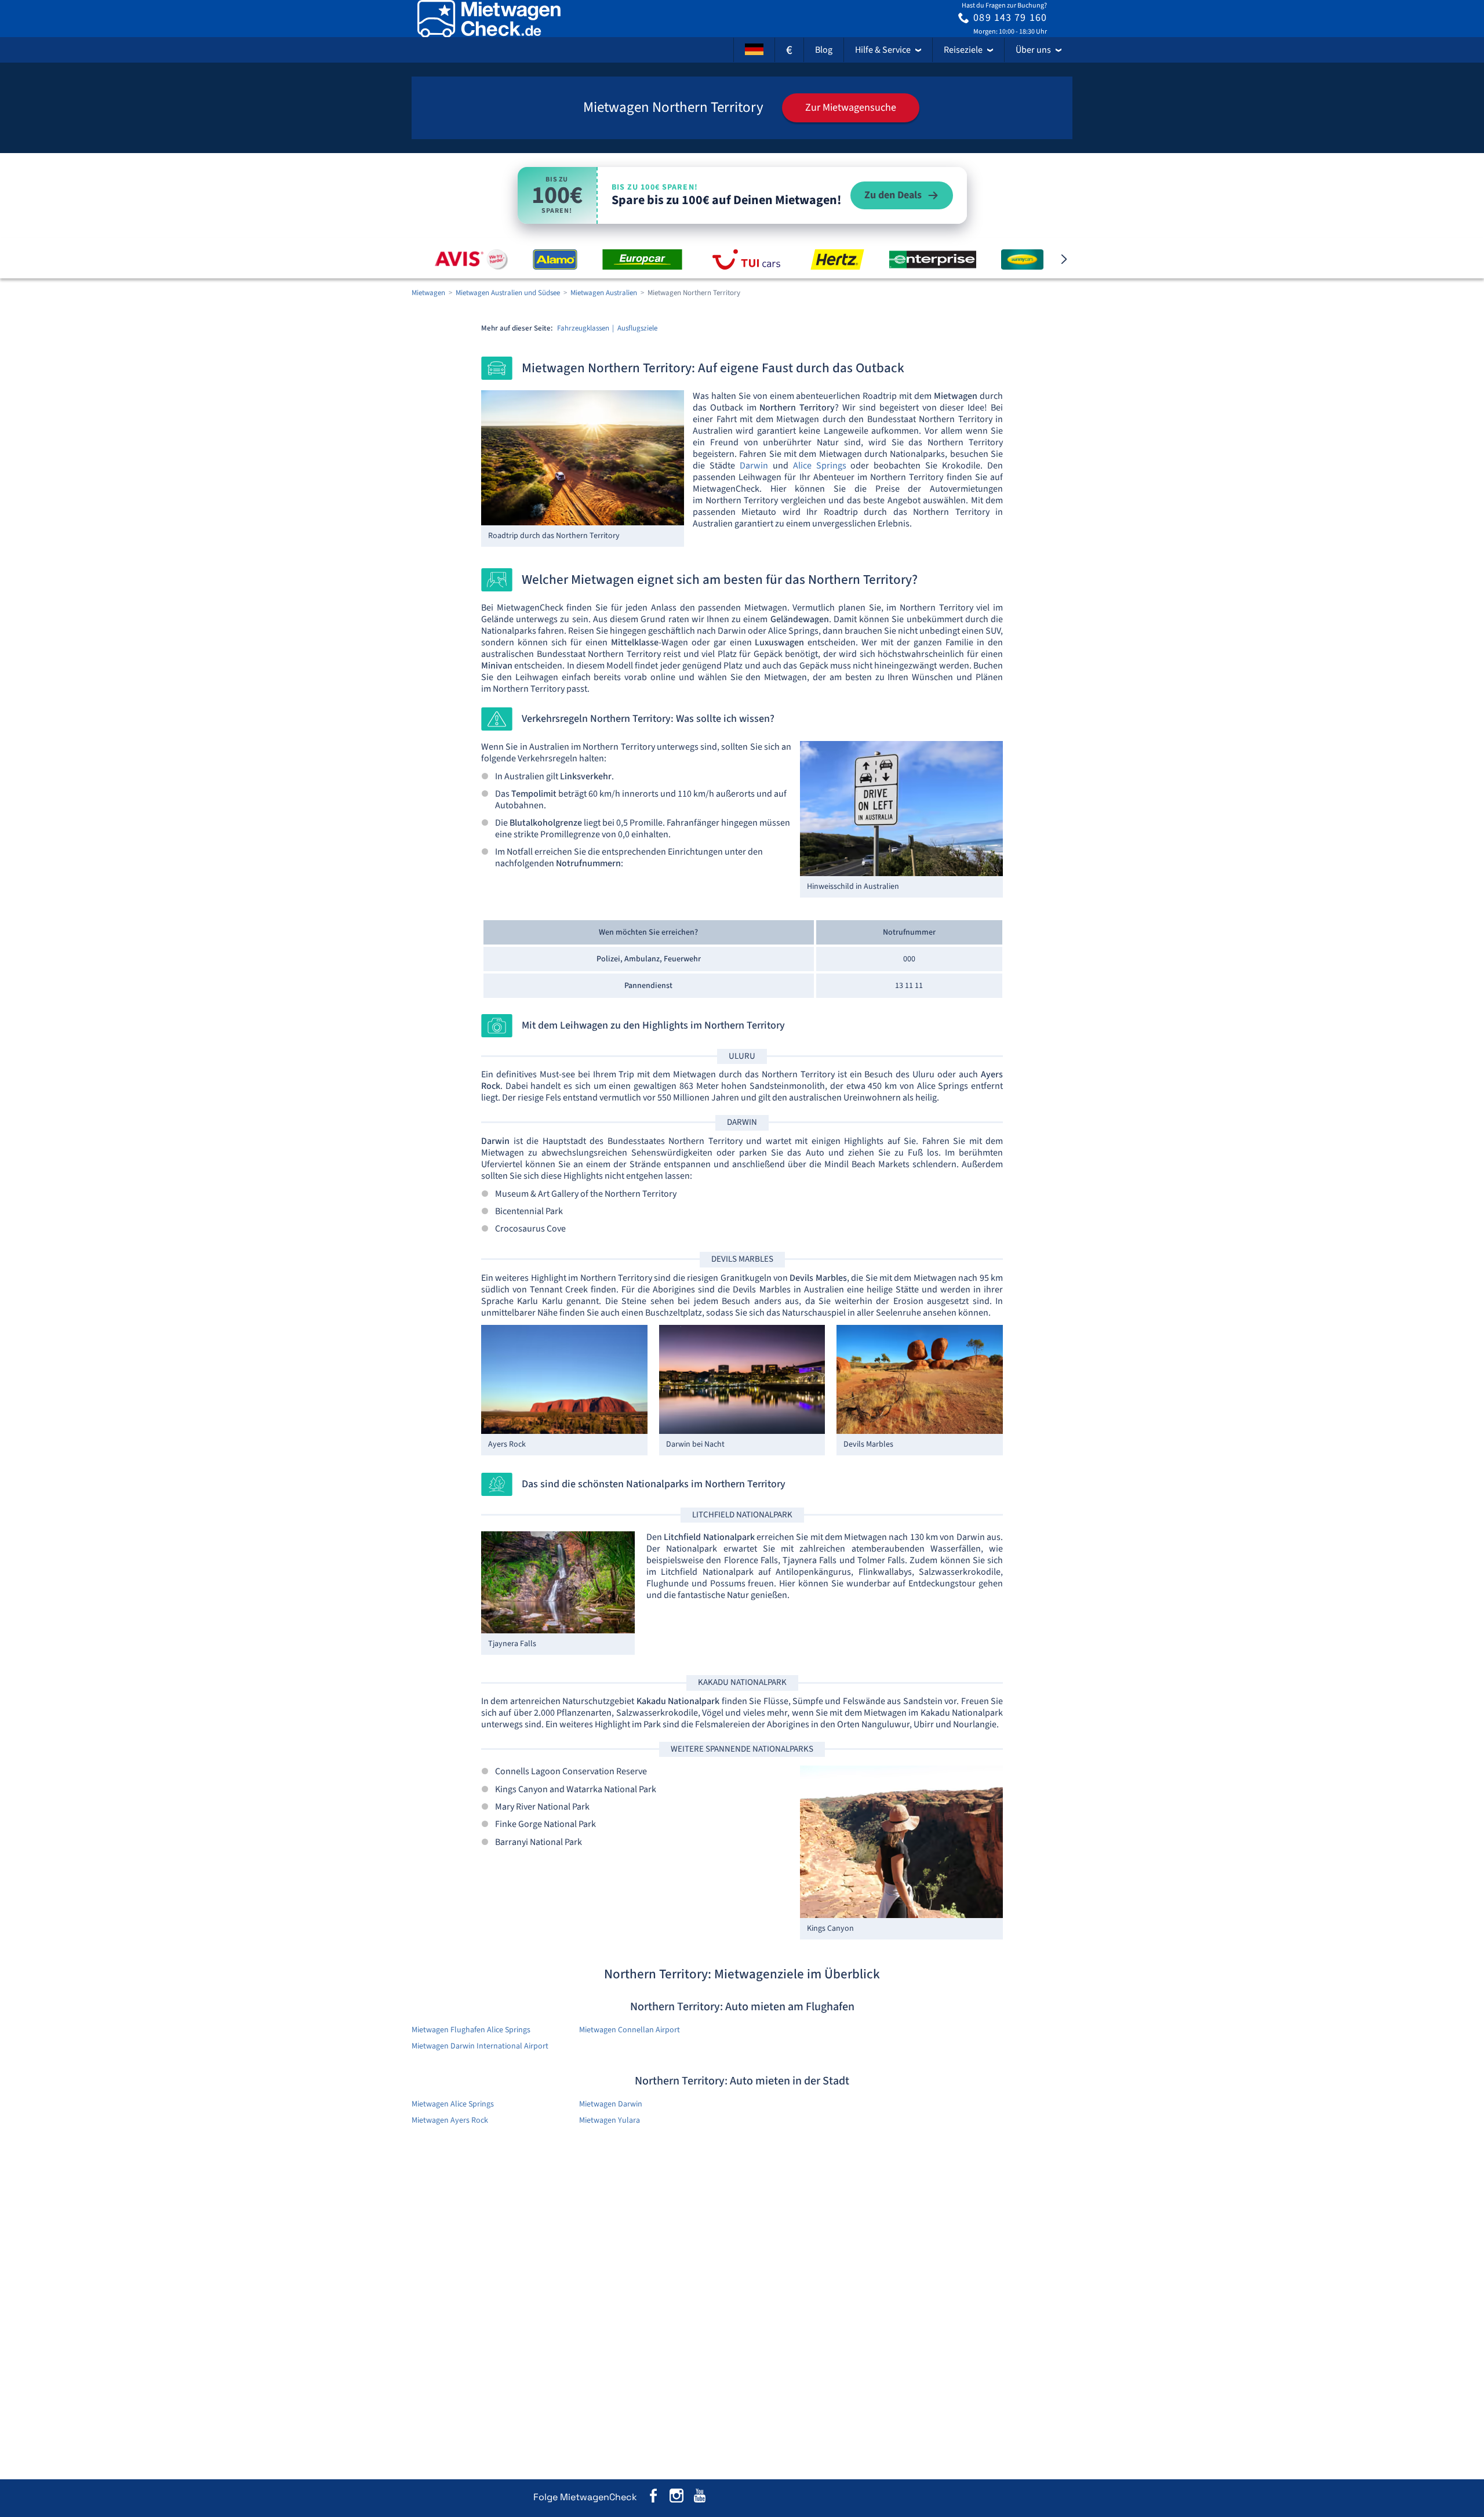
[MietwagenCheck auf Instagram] (676, 2498)
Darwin (754, 466)
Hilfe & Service (883, 50)
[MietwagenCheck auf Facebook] (653, 2498)
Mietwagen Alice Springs (453, 2104)
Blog (824, 50)
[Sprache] (754, 50)
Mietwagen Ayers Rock (450, 2120)
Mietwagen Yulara (610, 2120)
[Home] (489, 19)
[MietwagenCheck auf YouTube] (700, 2498)
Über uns (1033, 50)
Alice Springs (820, 466)
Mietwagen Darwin (611, 2104)
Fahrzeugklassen (583, 328)
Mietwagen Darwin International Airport (480, 2046)
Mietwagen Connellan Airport (630, 2030)
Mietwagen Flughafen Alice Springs (471, 2030)
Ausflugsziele (637, 328)
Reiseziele (963, 50)
